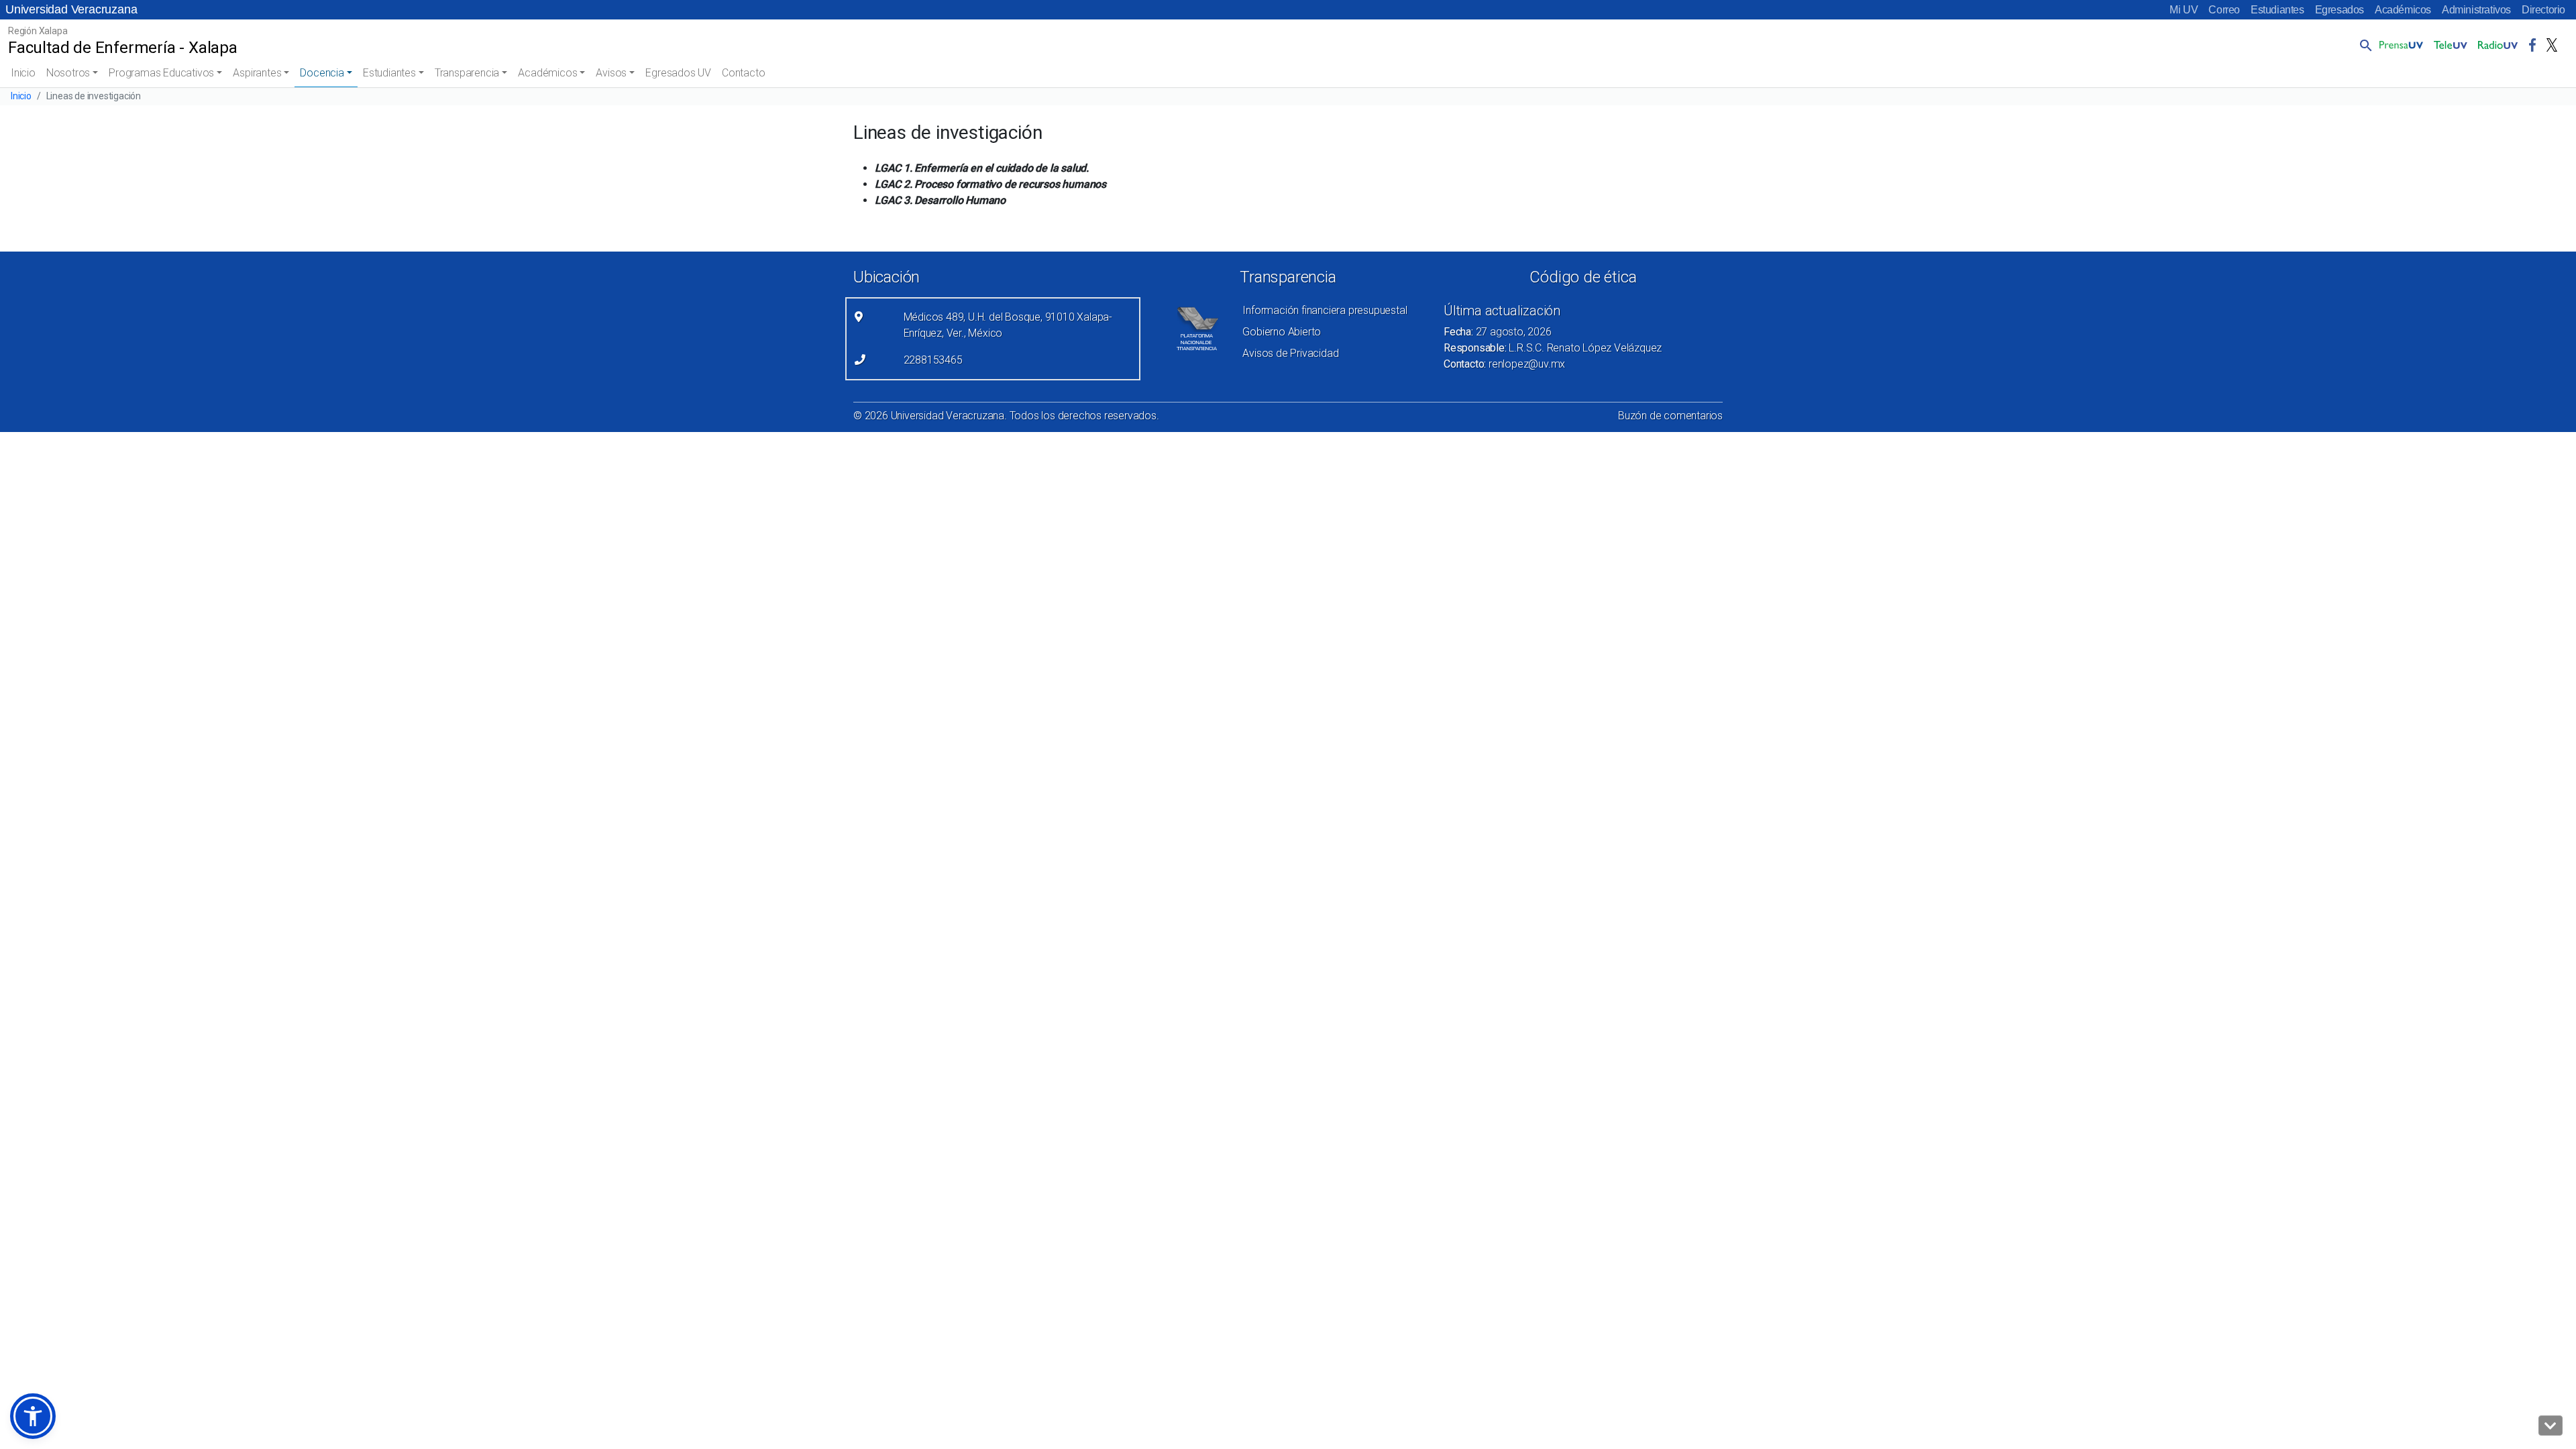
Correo (2224, 10)
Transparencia (467, 73)
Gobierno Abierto (1282, 332)
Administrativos (2476, 10)
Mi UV (2184, 10)
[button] (2363, 45)
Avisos (611, 73)
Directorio (2543, 10)
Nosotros (68, 73)
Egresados (2340, 10)
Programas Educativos (161, 73)
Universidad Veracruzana (71, 9)
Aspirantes (257, 73)
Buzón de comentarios (1670, 416)
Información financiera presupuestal (1325, 310)
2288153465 (933, 360)
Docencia (322, 73)
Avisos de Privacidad (1290, 353)
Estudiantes (2277, 10)
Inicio (23, 73)
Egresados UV (678, 73)
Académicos (2403, 10)
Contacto (743, 73)
